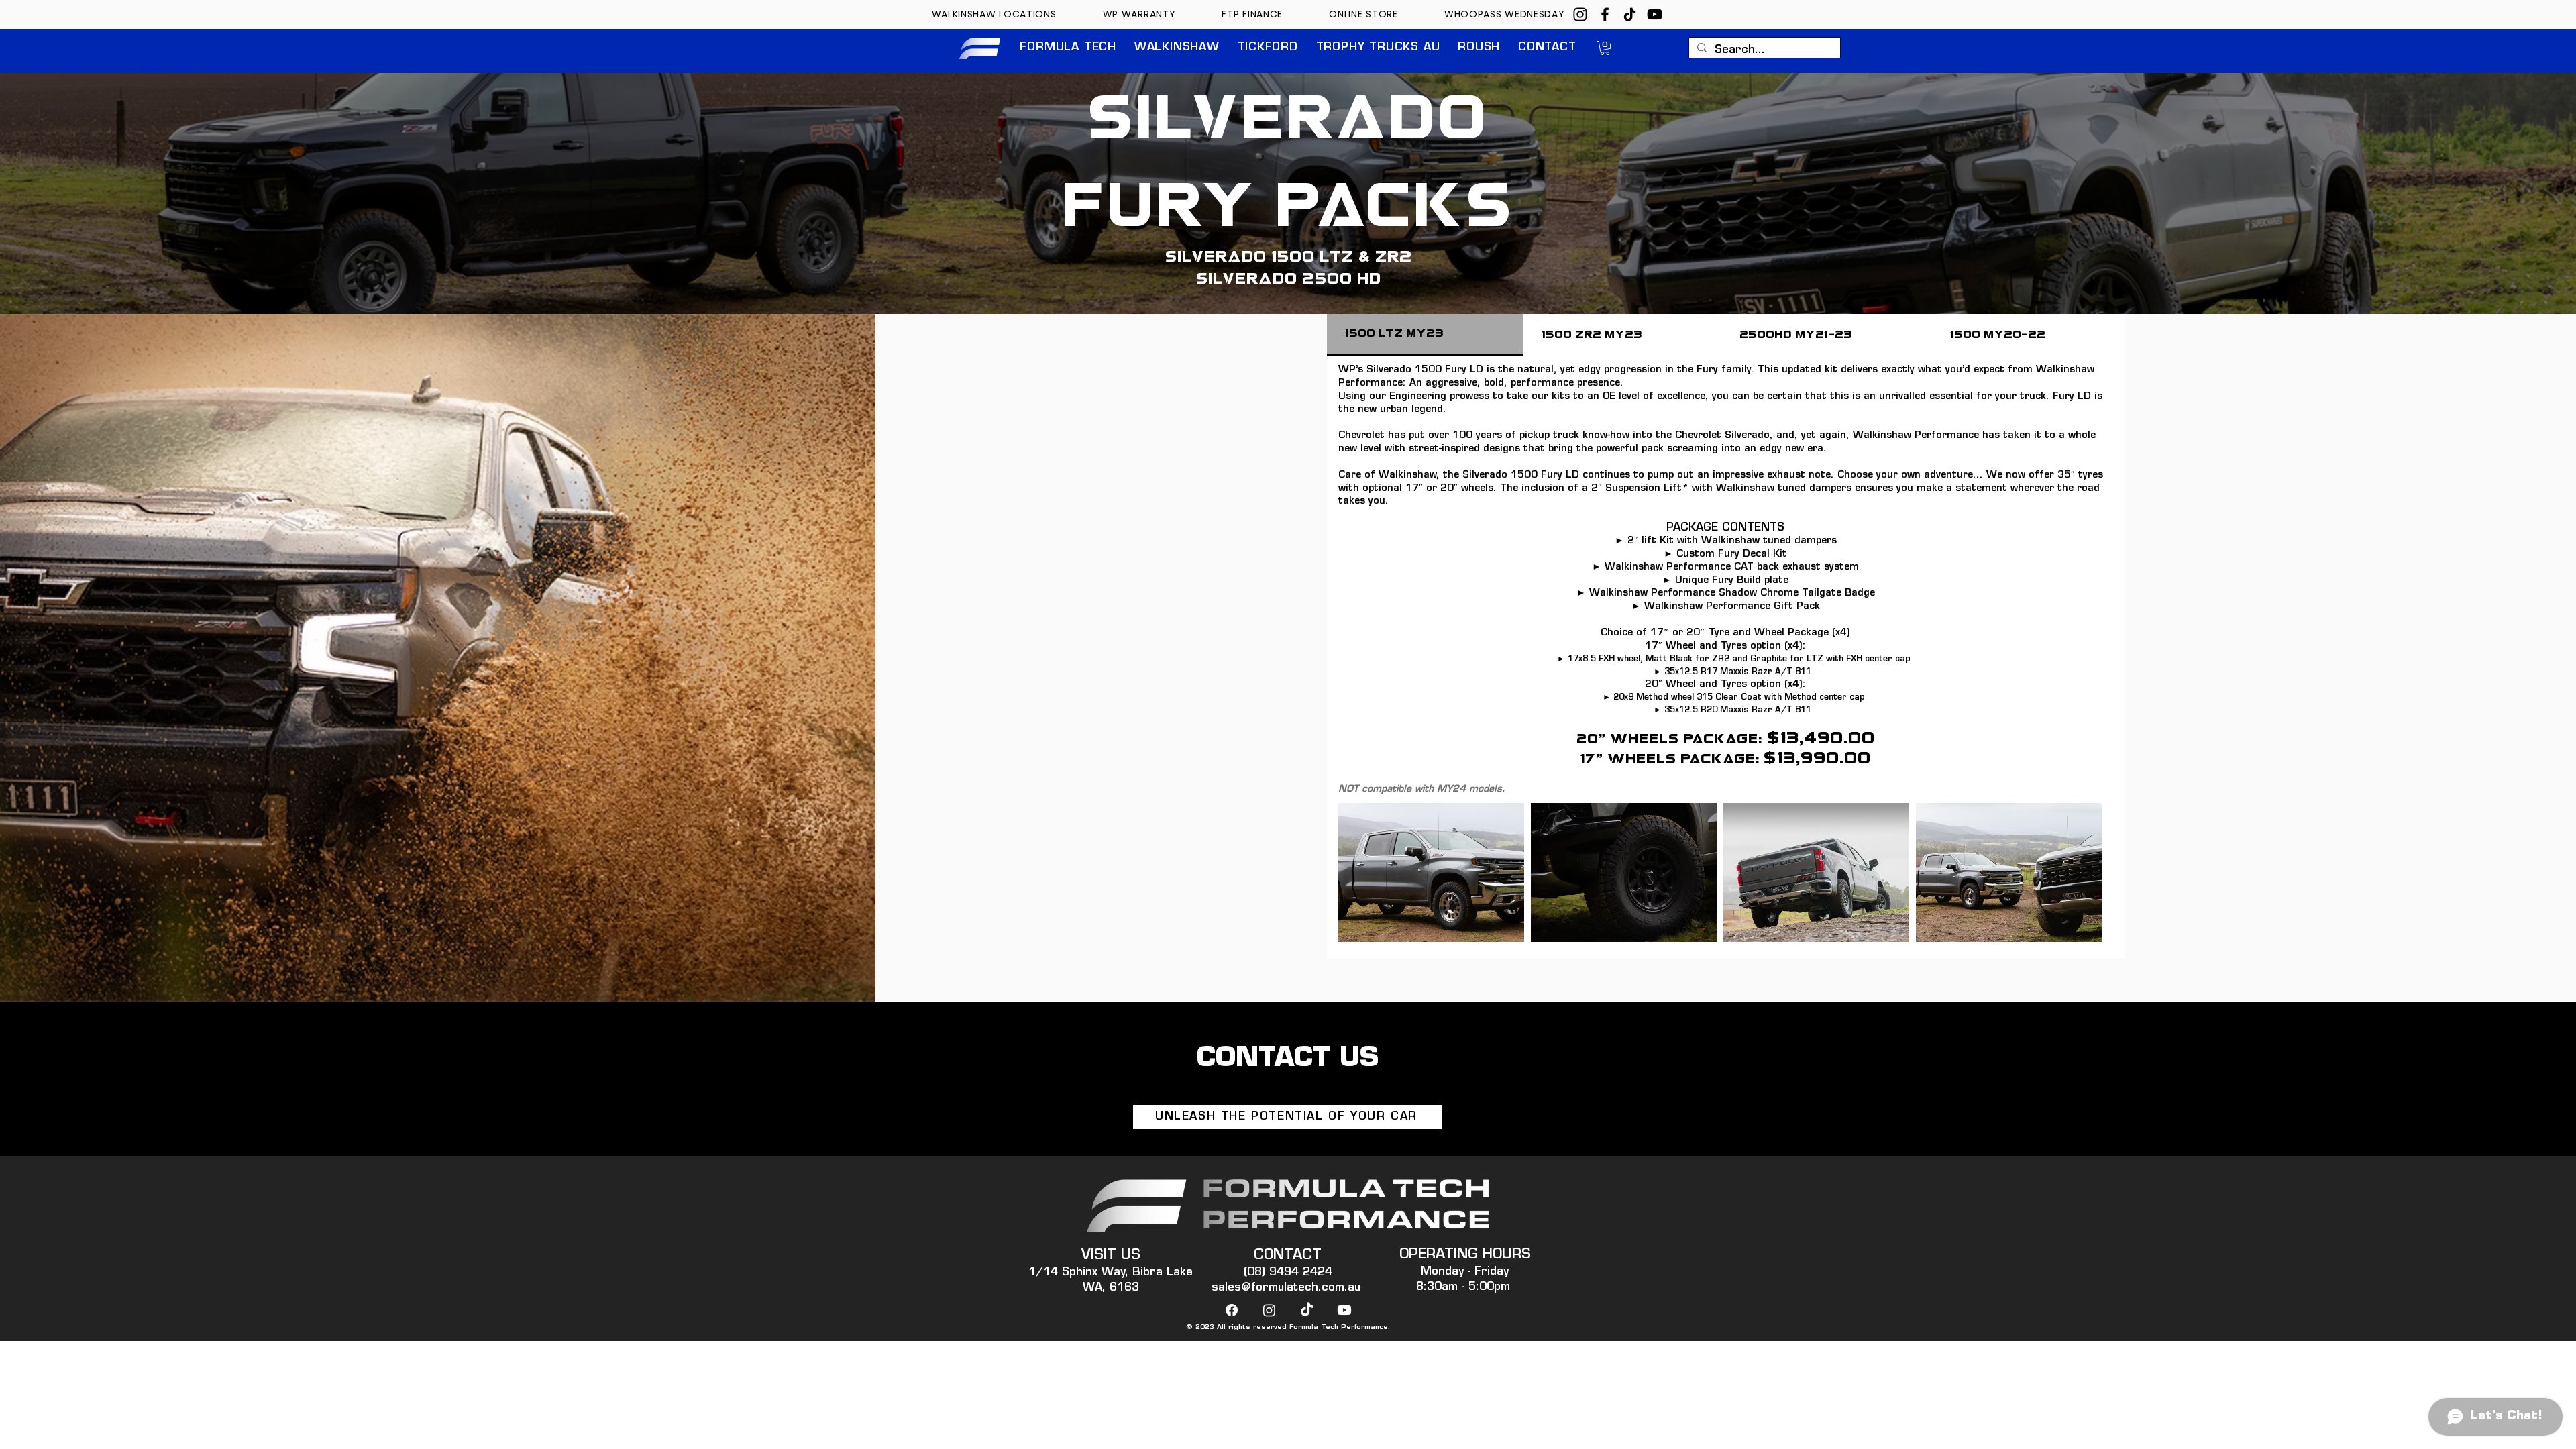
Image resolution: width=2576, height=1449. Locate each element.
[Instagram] (1580, 14)
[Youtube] (1344, 1310)
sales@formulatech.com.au (1286, 1288)
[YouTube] (1655, 14)
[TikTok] (1630, 14)
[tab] (1425, 335)
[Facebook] (1605, 14)
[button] (1068, 48)
